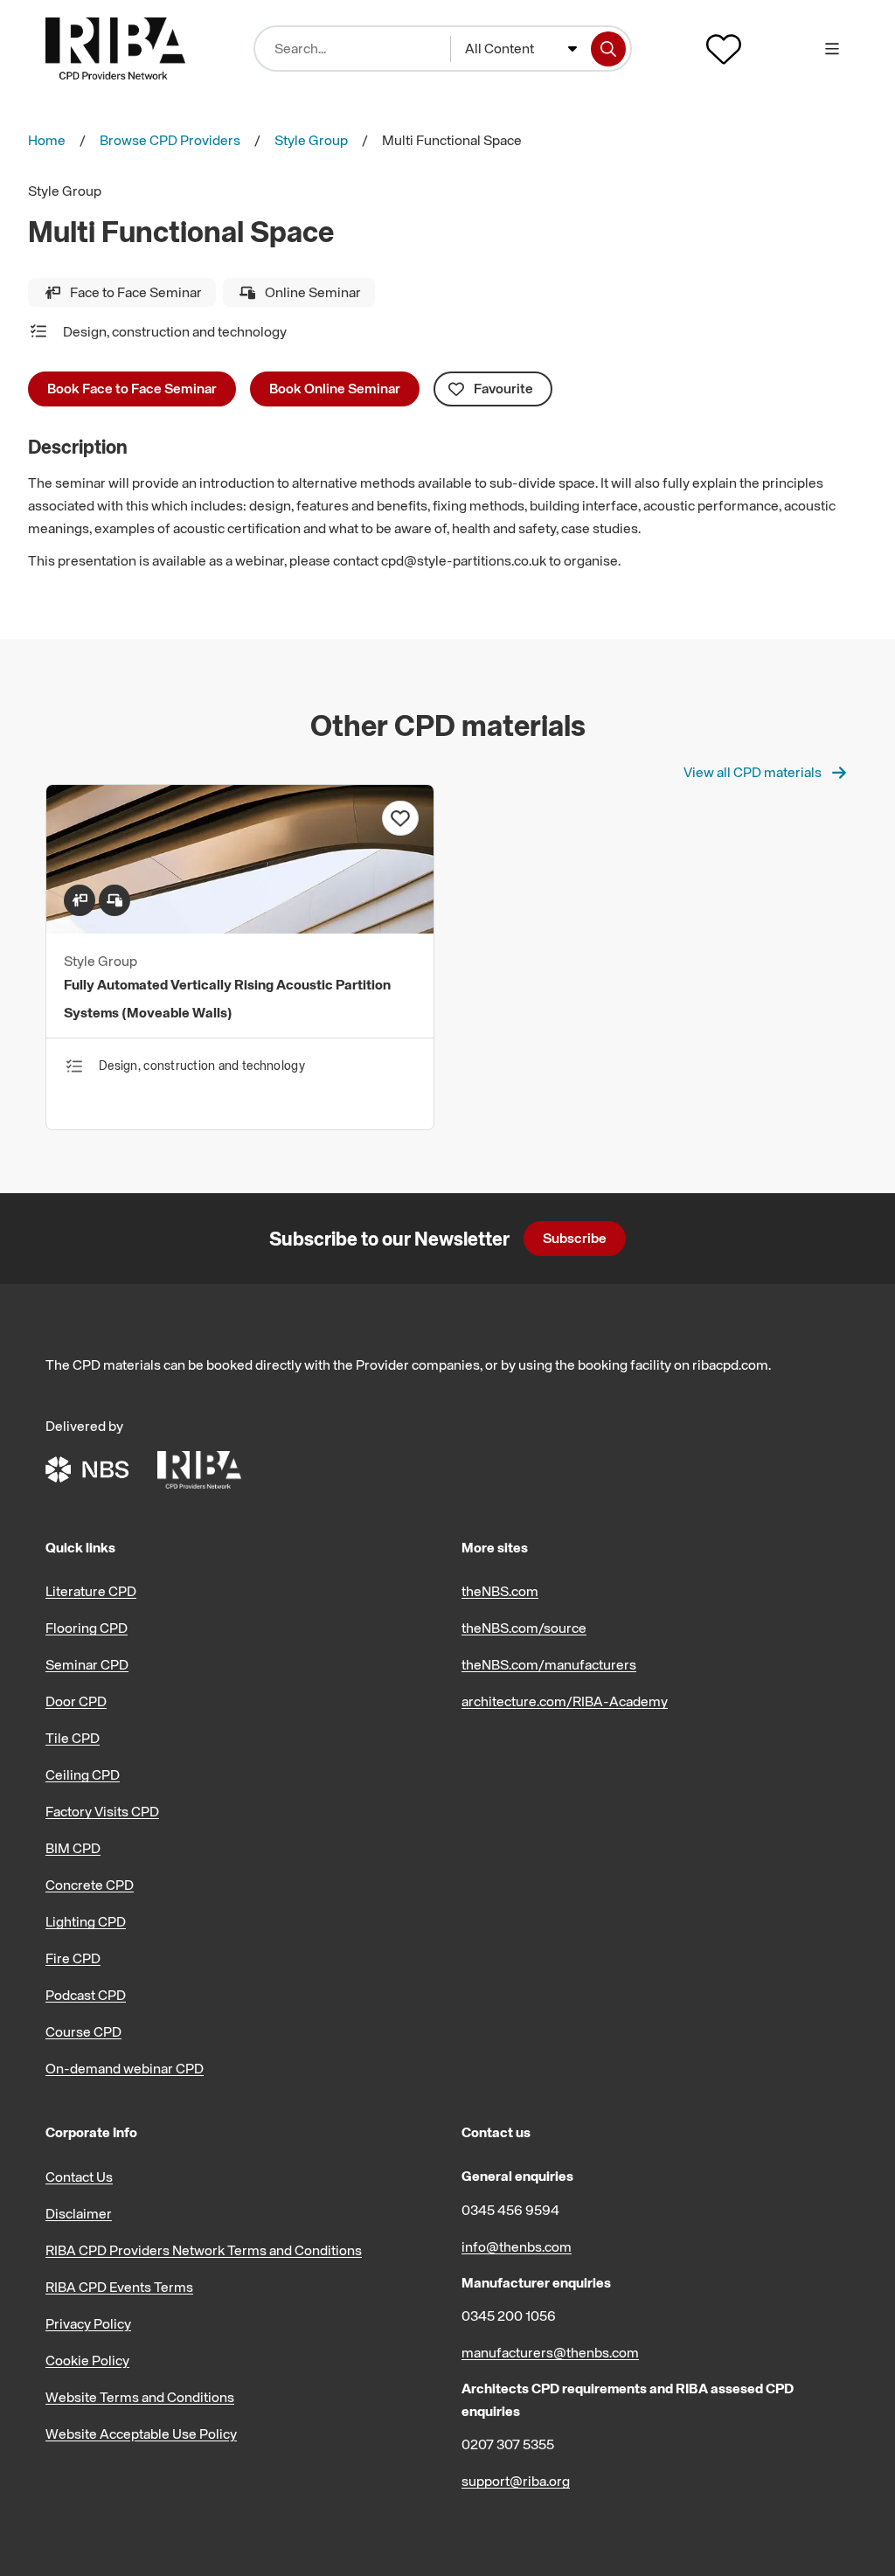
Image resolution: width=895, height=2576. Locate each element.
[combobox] (521, 49)
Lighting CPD (86, 1921)
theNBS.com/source (524, 1628)
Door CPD (76, 1701)
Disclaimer (79, 2213)
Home (47, 140)
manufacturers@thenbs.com (550, 2352)
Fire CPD (73, 1958)
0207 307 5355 (508, 2444)
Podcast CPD (86, 1995)
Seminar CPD (87, 1664)
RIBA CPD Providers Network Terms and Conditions (204, 2250)
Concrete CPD (90, 1885)
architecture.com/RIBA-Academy (565, 1701)
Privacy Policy (88, 2323)
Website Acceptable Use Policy (141, 2434)
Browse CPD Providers (170, 140)
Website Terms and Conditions (140, 2397)
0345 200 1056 (509, 2316)
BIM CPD (73, 1848)
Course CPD (83, 2031)
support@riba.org (516, 2481)
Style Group (311, 140)
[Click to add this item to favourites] (400, 818)
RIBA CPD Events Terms (119, 2287)
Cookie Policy (87, 2360)
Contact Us (79, 2177)
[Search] (608, 49)
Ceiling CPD (83, 1774)
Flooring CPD (87, 1628)
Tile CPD (73, 1738)
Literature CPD (91, 1591)
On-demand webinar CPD (125, 2068)
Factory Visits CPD (102, 1811)
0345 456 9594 (510, 2210)
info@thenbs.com (517, 2246)
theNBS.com (500, 1591)
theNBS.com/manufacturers (549, 1664)
